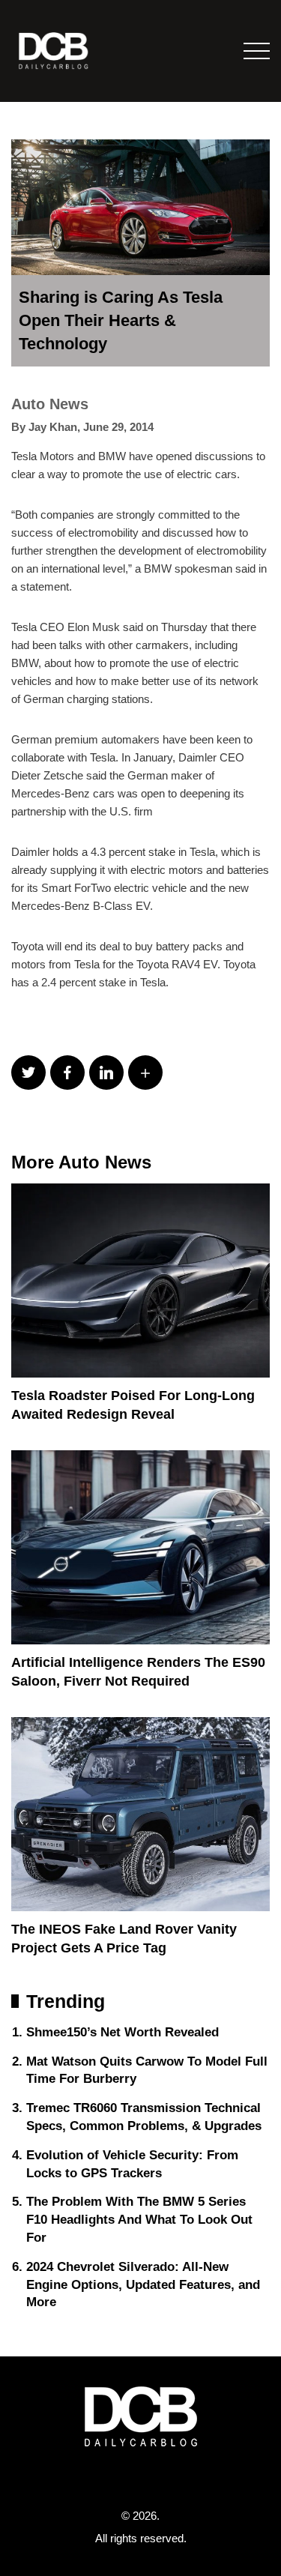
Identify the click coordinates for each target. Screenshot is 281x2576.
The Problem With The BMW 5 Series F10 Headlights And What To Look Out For (139, 2220)
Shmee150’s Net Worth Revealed (123, 2032)
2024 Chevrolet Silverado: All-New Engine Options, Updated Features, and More (143, 2285)
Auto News (50, 404)
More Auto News (81, 1162)
